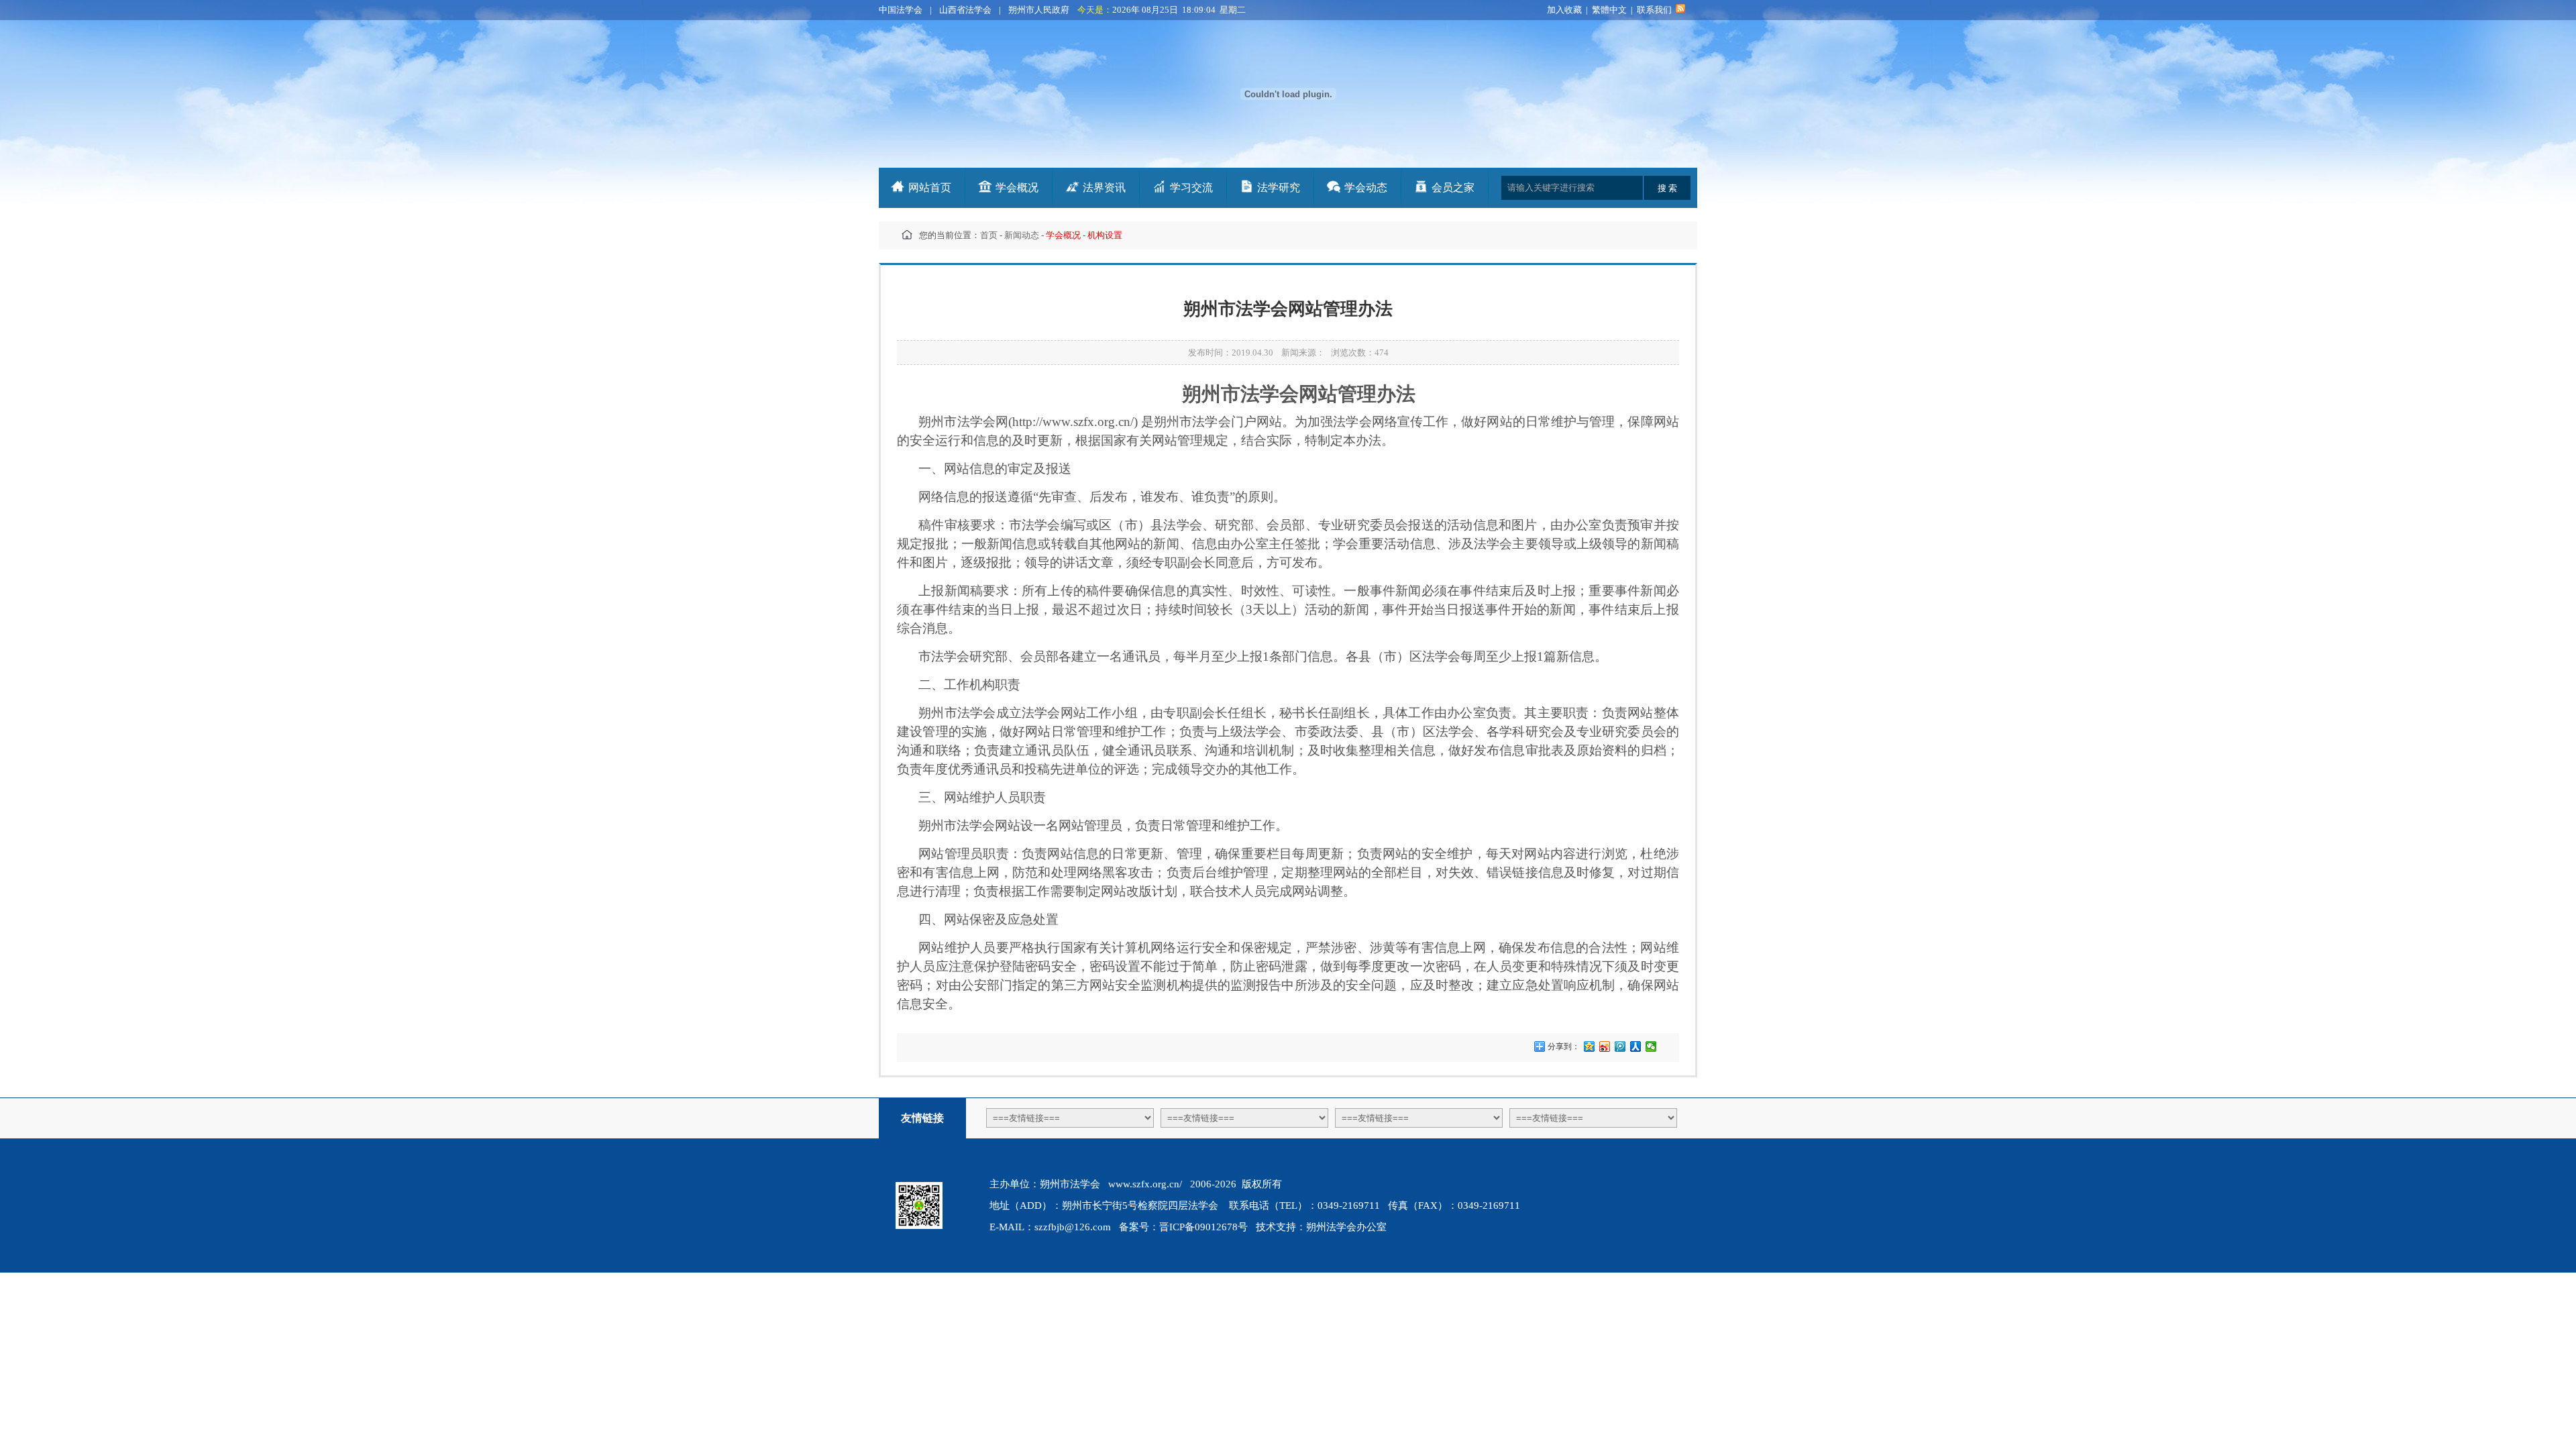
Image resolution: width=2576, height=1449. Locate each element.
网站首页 (930, 187)
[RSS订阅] (1680, 10)
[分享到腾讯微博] (1620, 1046)
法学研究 (1279, 187)
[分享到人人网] (1636, 1046)
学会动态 (1366, 187)
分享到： (1563, 1046)
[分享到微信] (1651, 1046)
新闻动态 (1022, 235)
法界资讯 (1104, 187)
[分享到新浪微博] (1605, 1046)
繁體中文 (1609, 10)
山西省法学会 (965, 10)
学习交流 (1191, 187)
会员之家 (1453, 187)
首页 (989, 235)
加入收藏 (1564, 10)
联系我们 (1654, 10)
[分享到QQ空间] (1590, 1046)
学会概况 (1017, 187)
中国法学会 (901, 10)
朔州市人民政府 (1039, 10)
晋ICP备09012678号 (1203, 1227)
